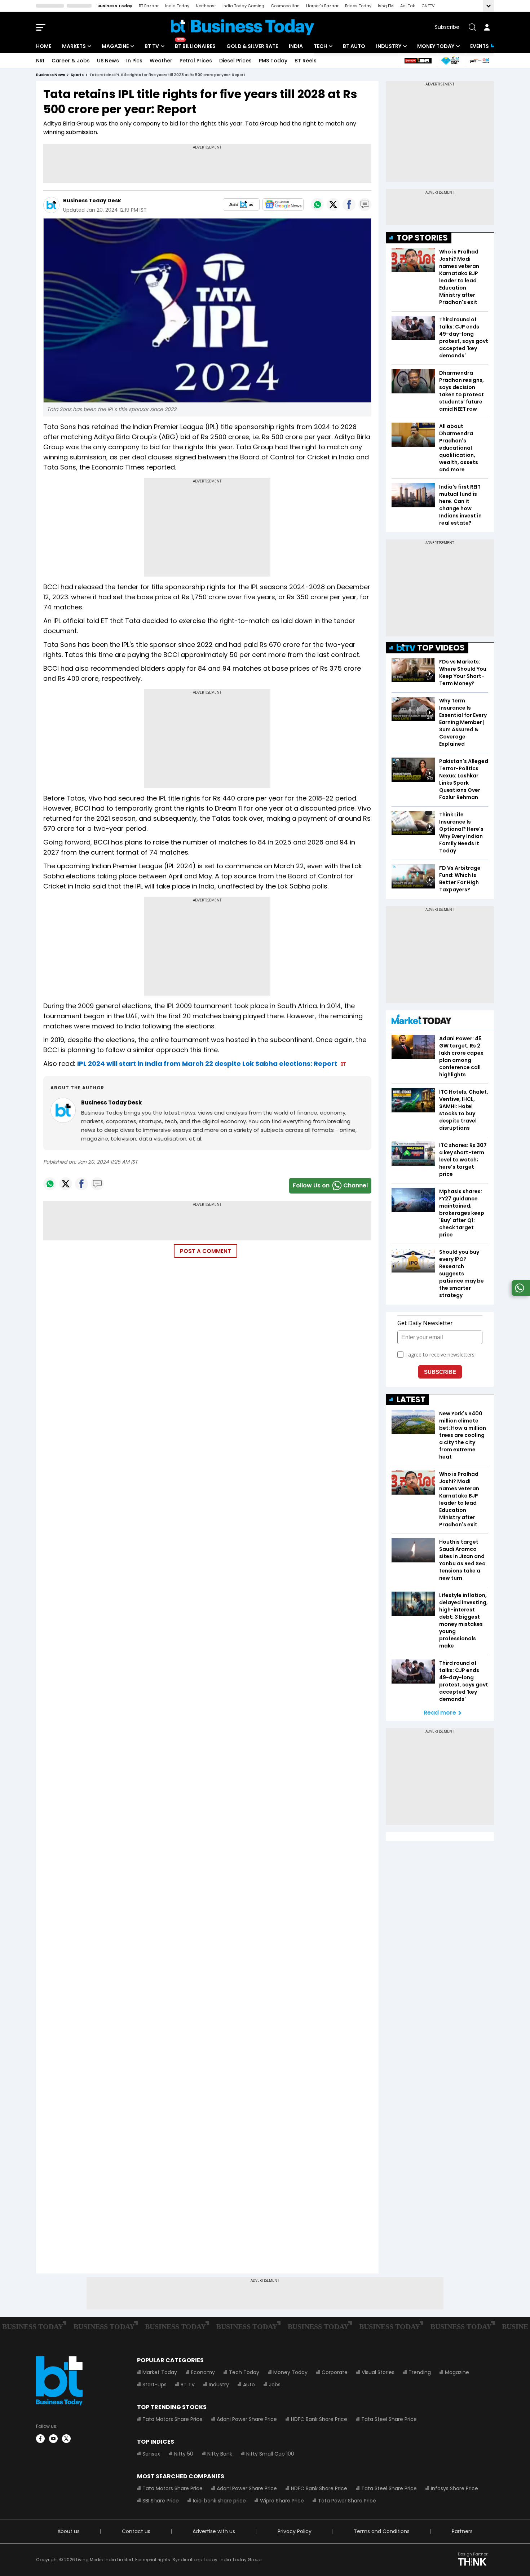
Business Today (115, 6)
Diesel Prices (235, 61)
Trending (420, 2372)
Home (44, 46)
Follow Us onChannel (330, 1185)
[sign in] (487, 27)
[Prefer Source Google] (241, 204)
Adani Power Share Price (247, 2419)
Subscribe (447, 27)
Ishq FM (386, 6)
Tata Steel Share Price (389, 2419)
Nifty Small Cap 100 (270, 2454)
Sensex (151, 2454)
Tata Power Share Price (347, 2501)
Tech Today (244, 2372)
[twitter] (66, 2439)
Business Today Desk (92, 200)
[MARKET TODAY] (421, 1021)
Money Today (436, 46)
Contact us (136, 2531)
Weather (161, 61)
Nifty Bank (220, 2454)
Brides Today (358, 6)
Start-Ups (154, 2385)
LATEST (411, 1400)
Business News (50, 75)
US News (108, 61)
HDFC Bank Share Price (319, 2419)
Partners (462, 2531)
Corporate (335, 2372)
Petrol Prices (196, 61)
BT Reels (306, 61)
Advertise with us (214, 2531)
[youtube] (53, 2439)
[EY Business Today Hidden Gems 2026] (450, 61)
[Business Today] (243, 27)
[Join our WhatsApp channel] (520, 1294)
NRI (40, 61)
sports (77, 75)
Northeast (206, 6)
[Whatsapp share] (317, 204)
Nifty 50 (184, 2454)
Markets (74, 46)
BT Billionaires (195, 46)
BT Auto (354, 46)
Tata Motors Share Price (173, 2419)
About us (69, 2531)
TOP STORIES (422, 238)
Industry (389, 46)
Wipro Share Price (282, 2501)
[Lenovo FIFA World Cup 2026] (418, 61)
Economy (203, 2372)
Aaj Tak (408, 6)
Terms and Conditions (382, 2531)
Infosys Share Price (454, 2488)
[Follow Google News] (283, 204)
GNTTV (428, 6)
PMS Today (273, 61)
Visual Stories (378, 2372)
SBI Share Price (161, 2501)
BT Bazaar (149, 6)
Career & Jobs (71, 61)
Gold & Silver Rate (252, 46)
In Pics (134, 61)
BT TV (152, 46)
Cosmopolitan (285, 6)
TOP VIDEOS (441, 648)
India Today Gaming (243, 6)
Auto (249, 2385)
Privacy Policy (295, 2531)
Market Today (160, 2372)
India (296, 46)
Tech (320, 46)
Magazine (115, 46)
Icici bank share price (219, 2501)
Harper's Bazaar (322, 6)
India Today (177, 6)
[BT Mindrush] (479, 61)
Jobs (275, 2385)
